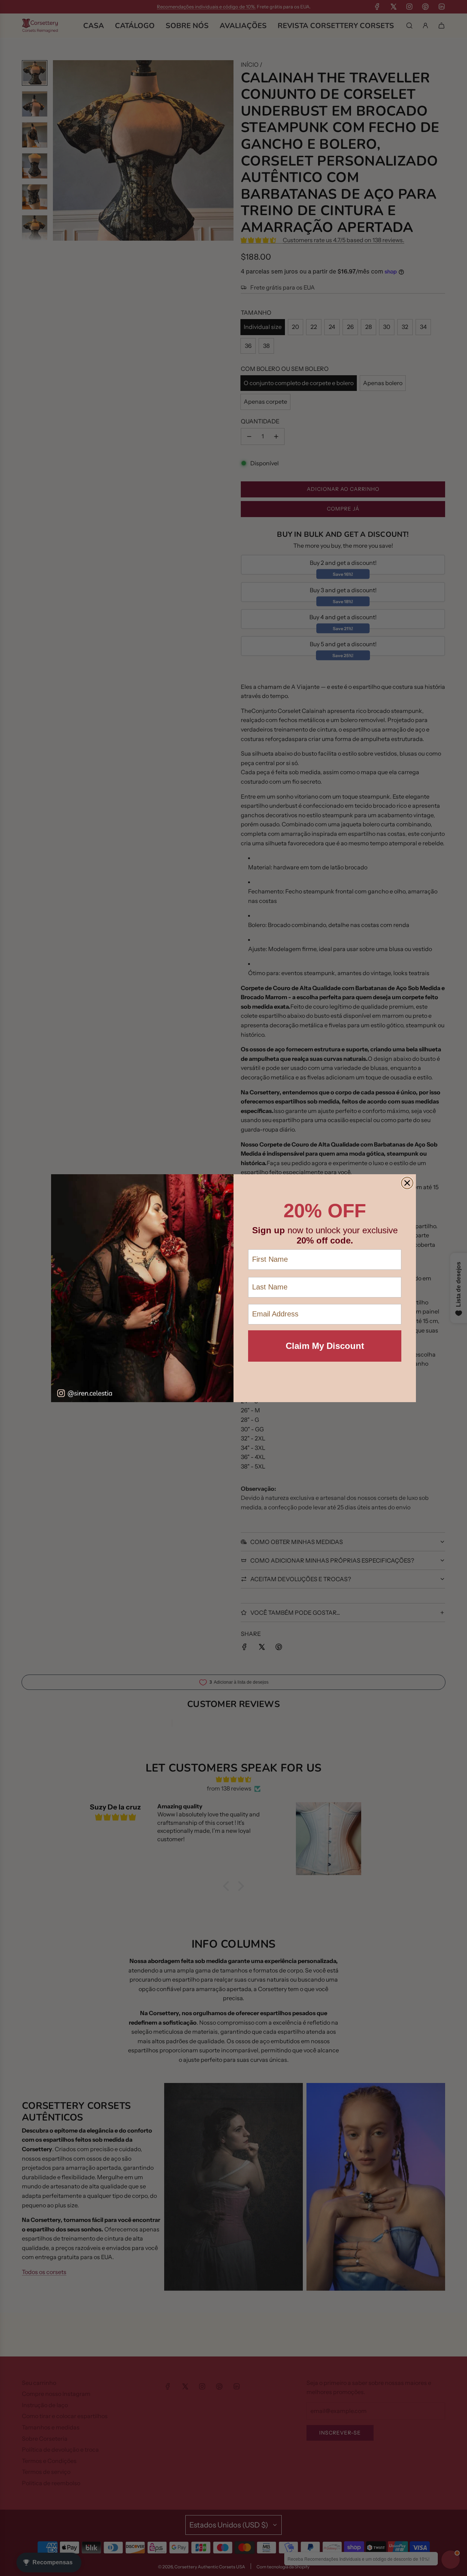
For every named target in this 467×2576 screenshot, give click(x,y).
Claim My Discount (325, 1346)
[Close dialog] (407, 1183)
